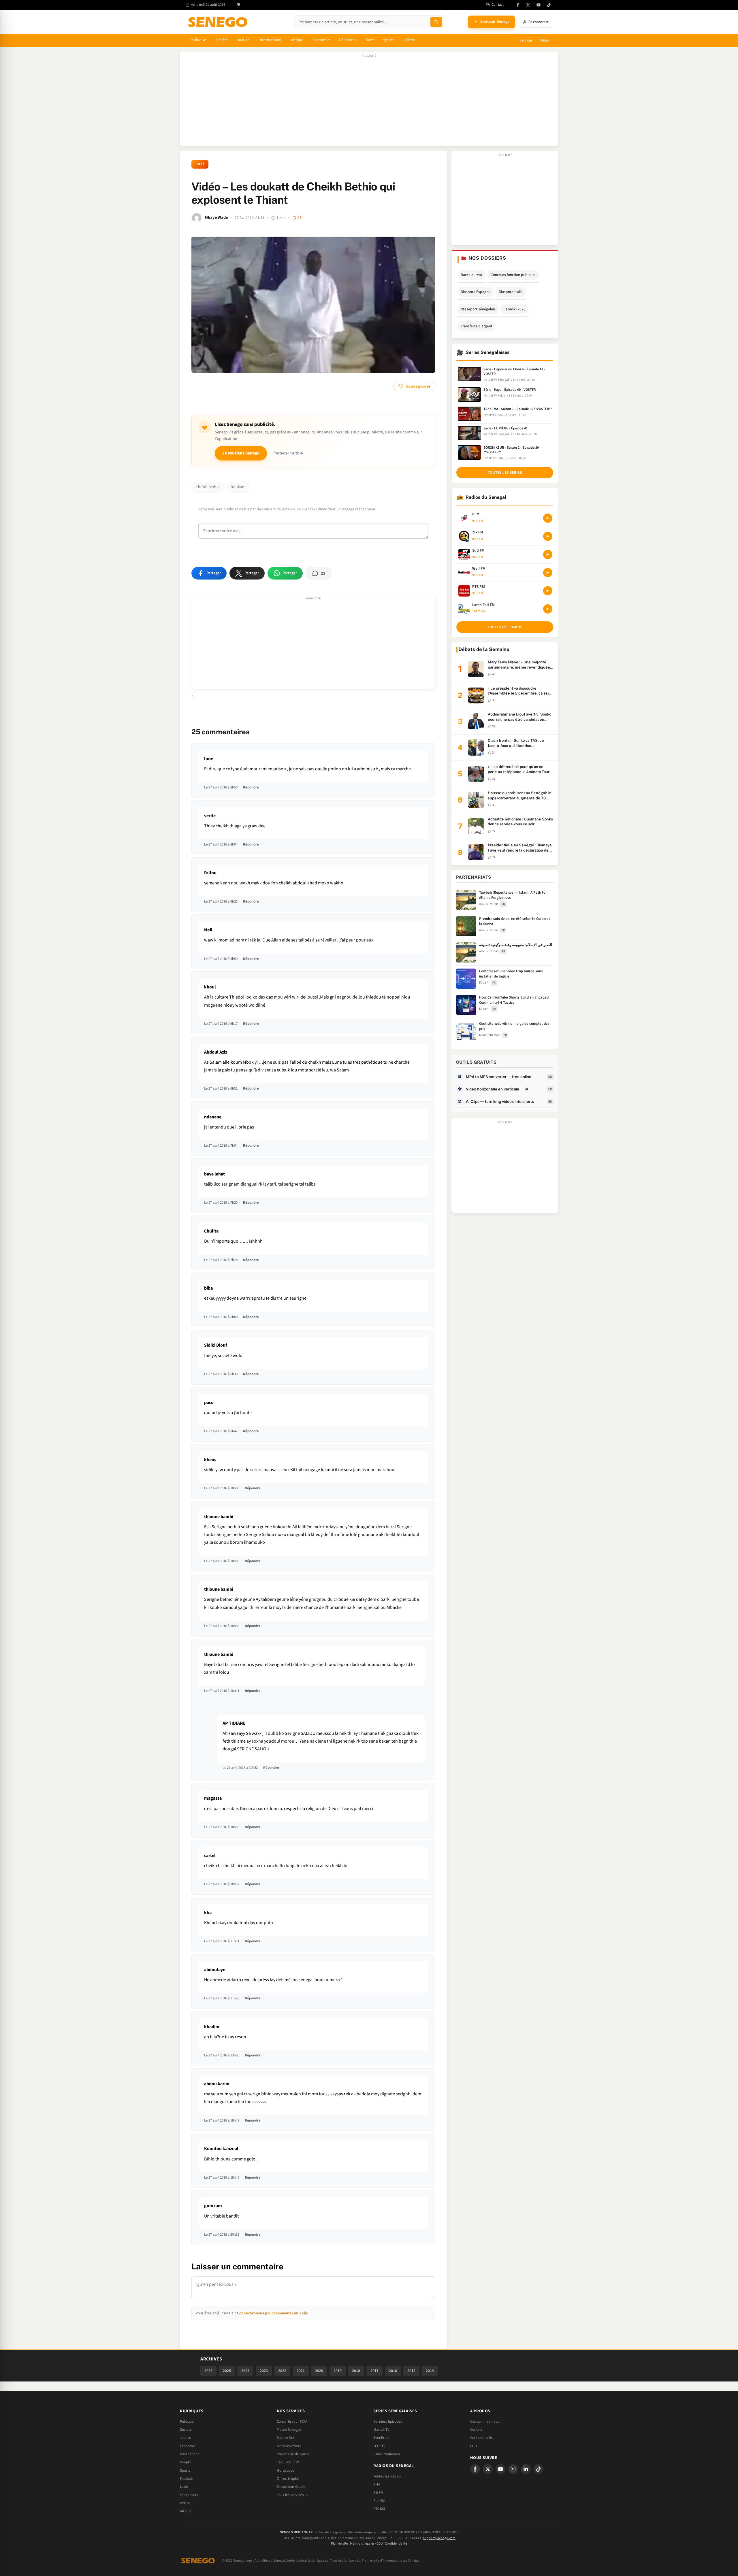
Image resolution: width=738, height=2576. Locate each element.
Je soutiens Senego (241, 453)
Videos (185, 2503)
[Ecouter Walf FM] (548, 573)
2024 (245, 2371)
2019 (338, 2371)
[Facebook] (518, 5)
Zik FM (378, 2493)
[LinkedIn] (526, 2469)
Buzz (370, 40)
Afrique (297, 40)
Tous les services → (293, 2495)
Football (186, 2479)
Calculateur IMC (289, 2462)
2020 (319, 2371)
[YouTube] (539, 5)
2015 (411, 2371)
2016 (393, 2371)
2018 (356, 2371)
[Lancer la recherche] (436, 22)
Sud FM (379, 2501)
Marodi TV (381, 2430)
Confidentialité (396, 2544)
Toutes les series (505, 473)
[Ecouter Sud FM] (548, 554)
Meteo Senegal (289, 2430)
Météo (545, 40)
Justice (243, 40)
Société (222, 40)
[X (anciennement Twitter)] (528, 5)
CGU (474, 2446)
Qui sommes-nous (485, 2422)
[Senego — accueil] (219, 22)
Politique (198, 40)
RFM (377, 2484)
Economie (188, 2446)
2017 (374, 2371)
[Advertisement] (369, 102)
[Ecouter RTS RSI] (548, 591)
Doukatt (238, 487)
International (270, 40)
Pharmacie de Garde (293, 2454)
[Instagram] (513, 2469)
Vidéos (409, 40)
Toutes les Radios (387, 2476)
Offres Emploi (288, 2479)
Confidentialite (482, 2438)
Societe (186, 2430)
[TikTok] (549, 5)
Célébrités (348, 40)
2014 (430, 2371)
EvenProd (381, 2438)
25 (300, 218)
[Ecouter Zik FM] (548, 536)
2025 (227, 2371)
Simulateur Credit (291, 2487)
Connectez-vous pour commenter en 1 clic (272, 2313)
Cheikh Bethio (208, 487)
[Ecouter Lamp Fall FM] (548, 609)
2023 (264, 2371)
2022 (282, 2371)
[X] (488, 2469)
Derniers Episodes (388, 2422)
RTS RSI (379, 2509)
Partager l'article (288, 453)
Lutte (184, 2487)
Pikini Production (387, 2454)
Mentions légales (362, 2544)
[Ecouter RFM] (548, 518)
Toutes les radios (505, 627)
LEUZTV (379, 2446)
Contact (476, 2430)
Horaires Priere (289, 2446)
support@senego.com (439, 2538)
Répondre (251, 787)
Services (526, 40)
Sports (389, 40)
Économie (321, 40)
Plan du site (339, 2544)
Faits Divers (189, 2495)
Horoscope (286, 2471)
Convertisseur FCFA (292, 2422)
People (185, 2462)
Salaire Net (286, 2438)
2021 (301, 2371)
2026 (208, 2371)
